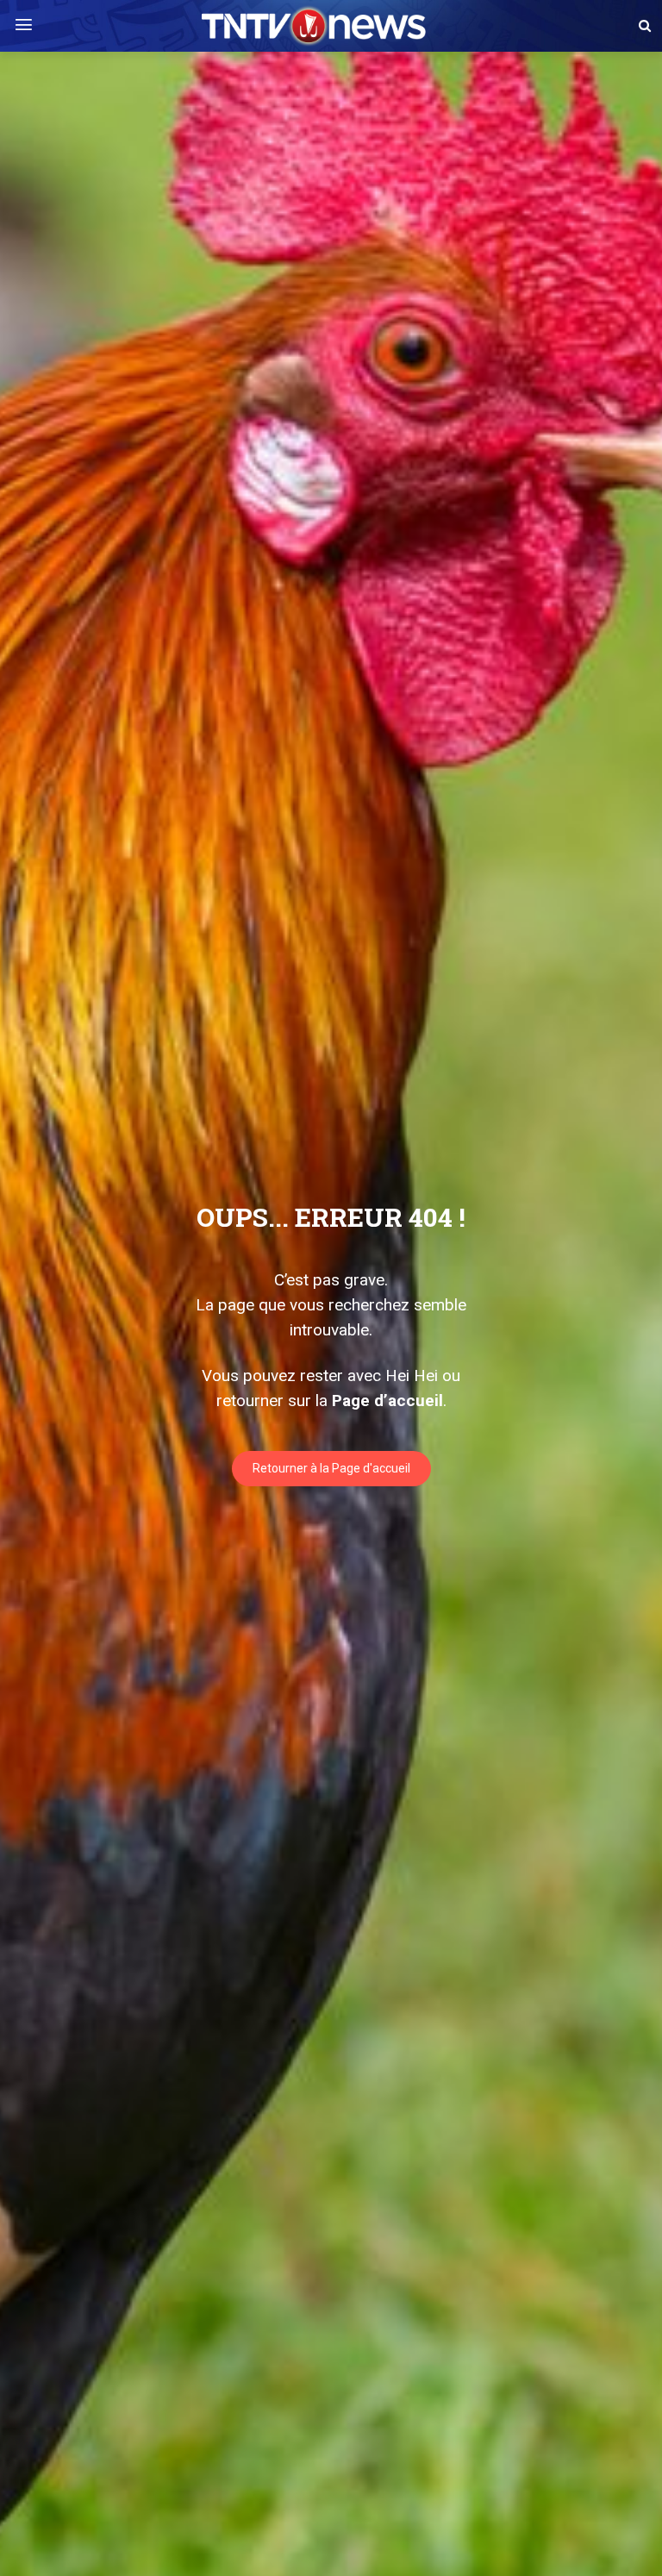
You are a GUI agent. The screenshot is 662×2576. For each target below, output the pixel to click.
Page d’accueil (387, 1401)
